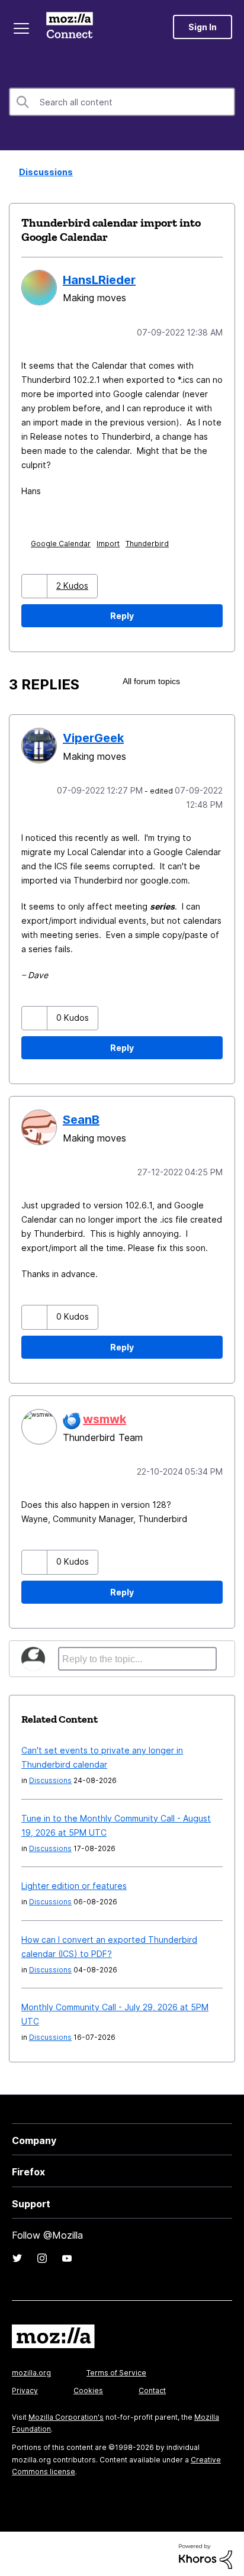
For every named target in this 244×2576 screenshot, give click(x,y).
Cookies (88, 2386)
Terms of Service (116, 2368)
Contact (152, 2386)
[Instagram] (42, 2253)
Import (110, 542)
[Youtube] (67, 2253)
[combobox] (122, 102)
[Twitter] (17, 2253)
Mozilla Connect (72, 27)
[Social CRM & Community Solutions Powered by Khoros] (206, 2551)
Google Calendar (63, 542)
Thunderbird (150, 542)
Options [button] (227, 173)
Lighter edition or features (74, 1881)
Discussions (42, 172)
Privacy (25, 2386)
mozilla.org (31, 2368)
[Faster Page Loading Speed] (225, 680)
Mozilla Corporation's (66, 2412)
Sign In (203, 27)
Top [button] (16, 2547)
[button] (36, 585)
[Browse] (23, 28)
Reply (122, 615)
